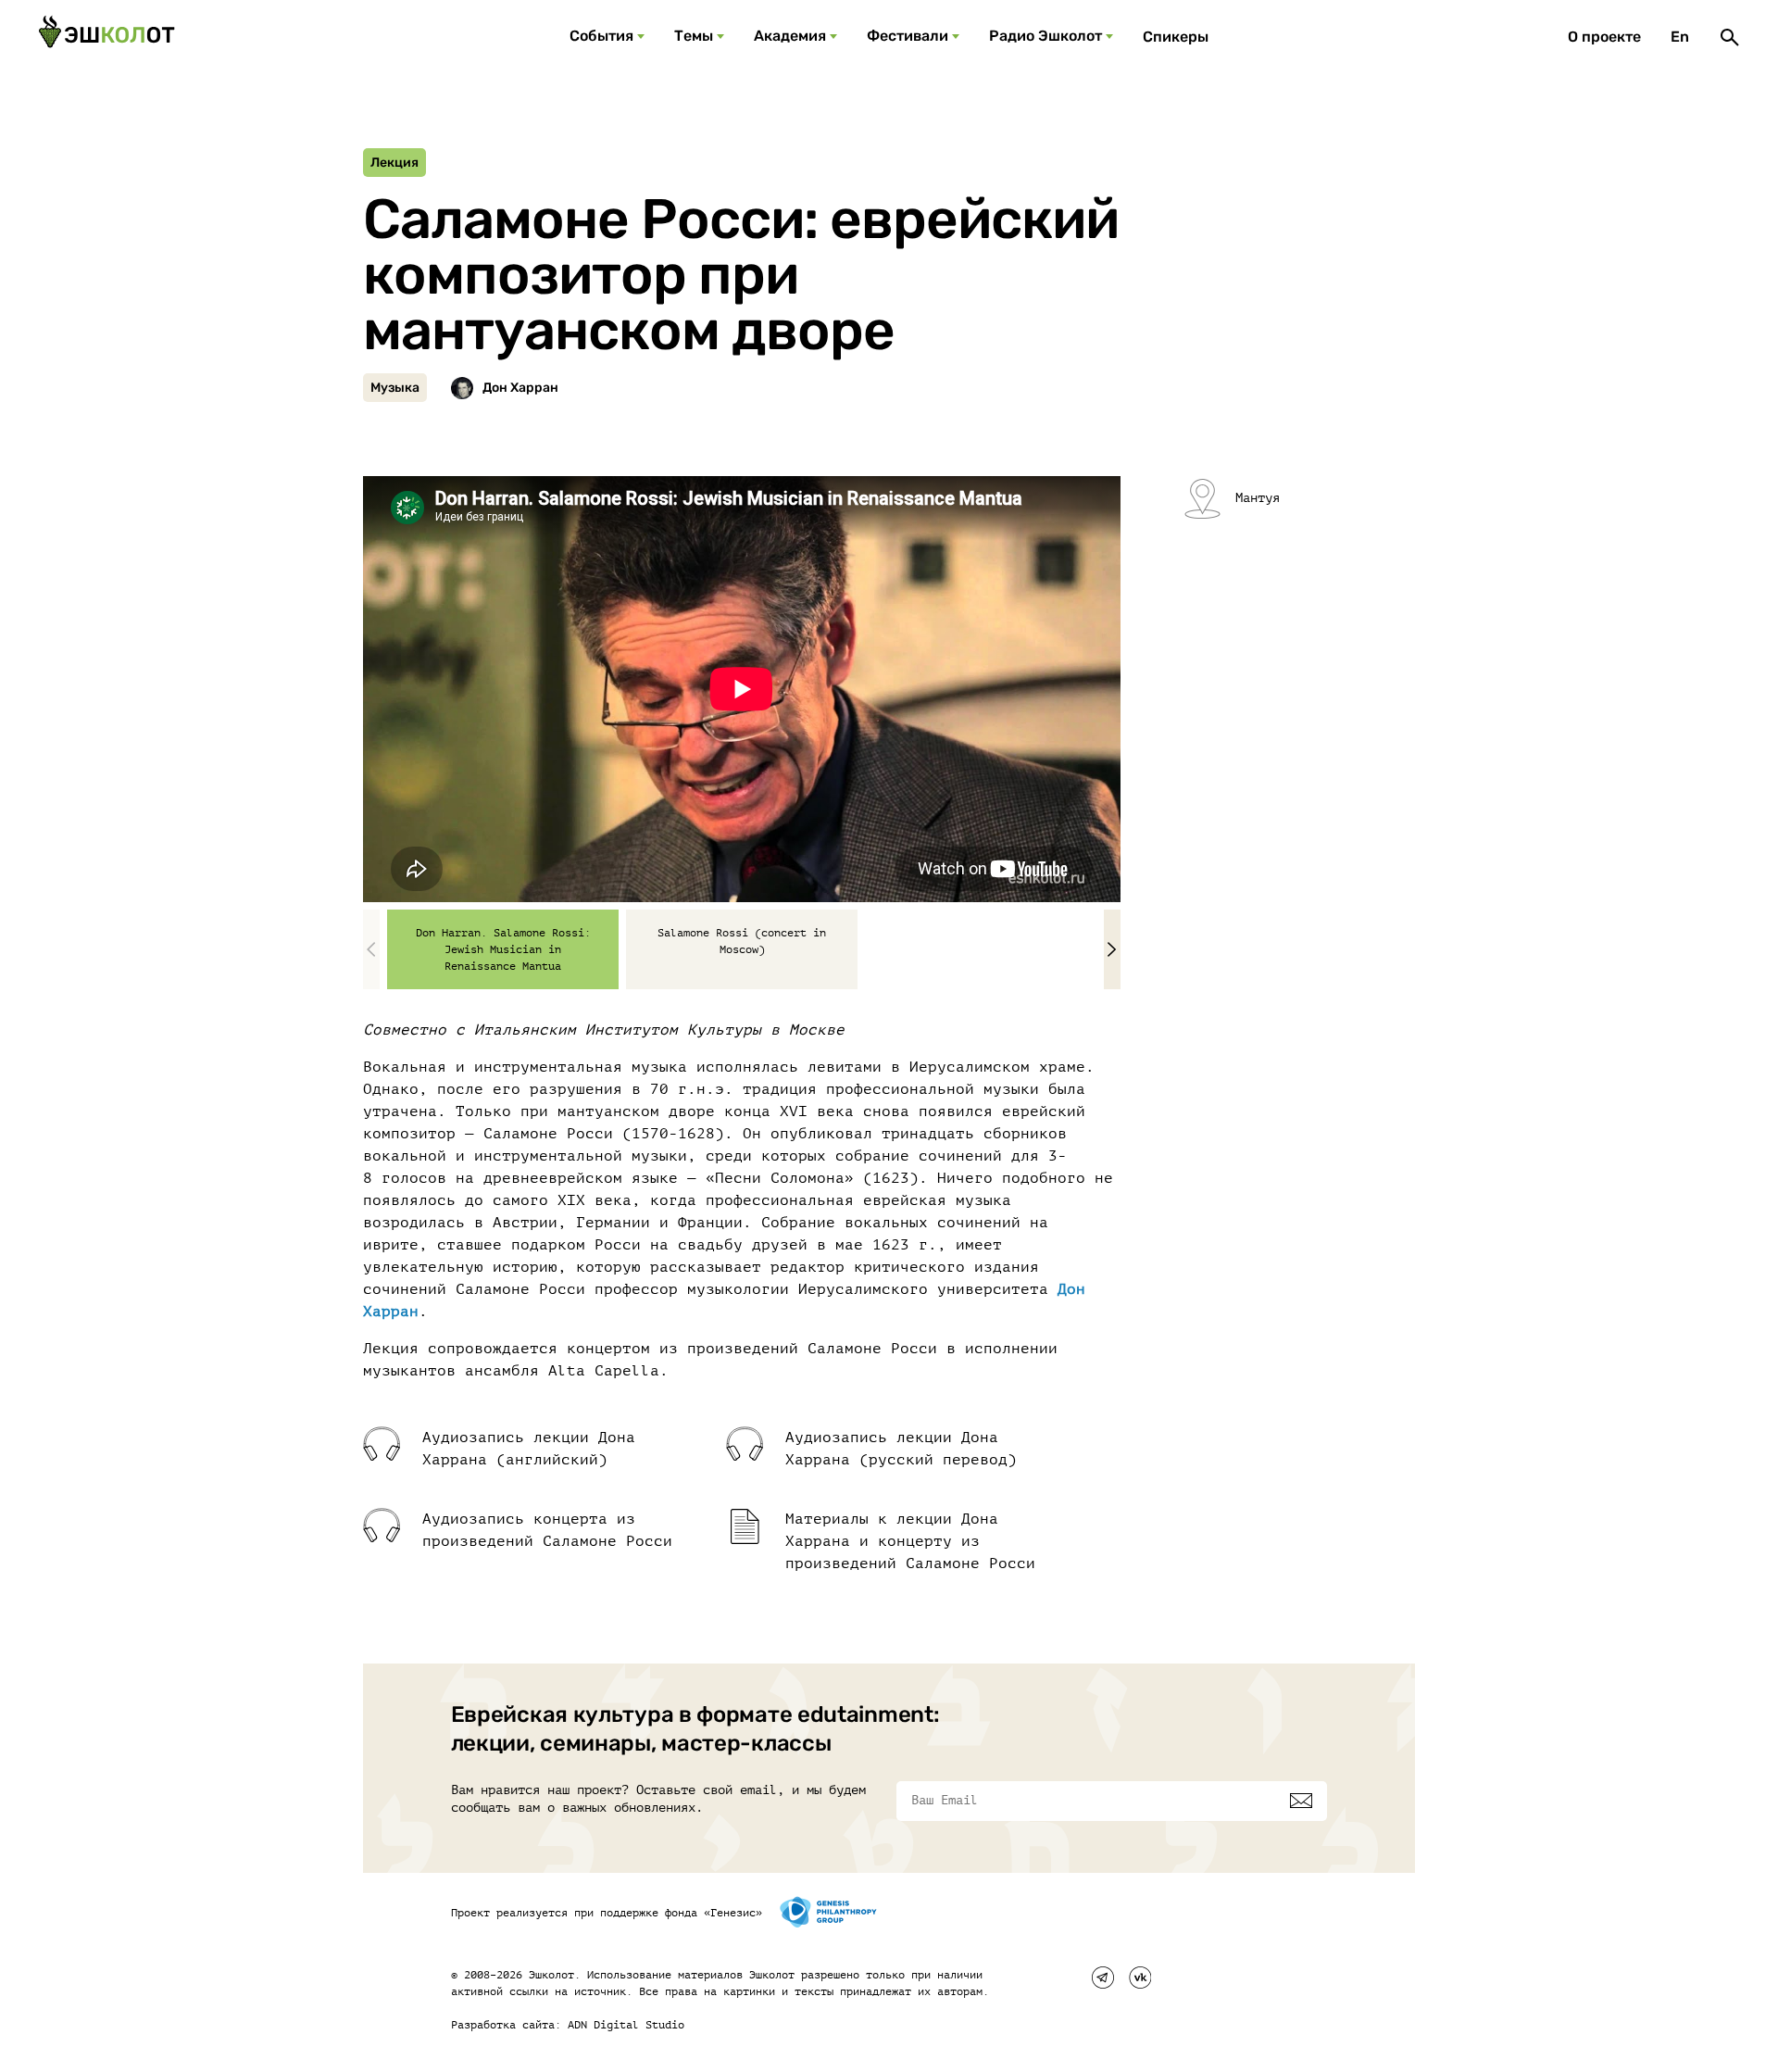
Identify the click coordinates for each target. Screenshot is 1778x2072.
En (1680, 37)
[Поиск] (1730, 37)
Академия (790, 36)
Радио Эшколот (1046, 36)
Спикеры (1176, 37)
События (601, 36)
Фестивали (908, 36)
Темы (694, 36)
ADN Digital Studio (626, 2025)
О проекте (1604, 37)
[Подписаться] (1301, 1801)
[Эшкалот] (106, 37)
